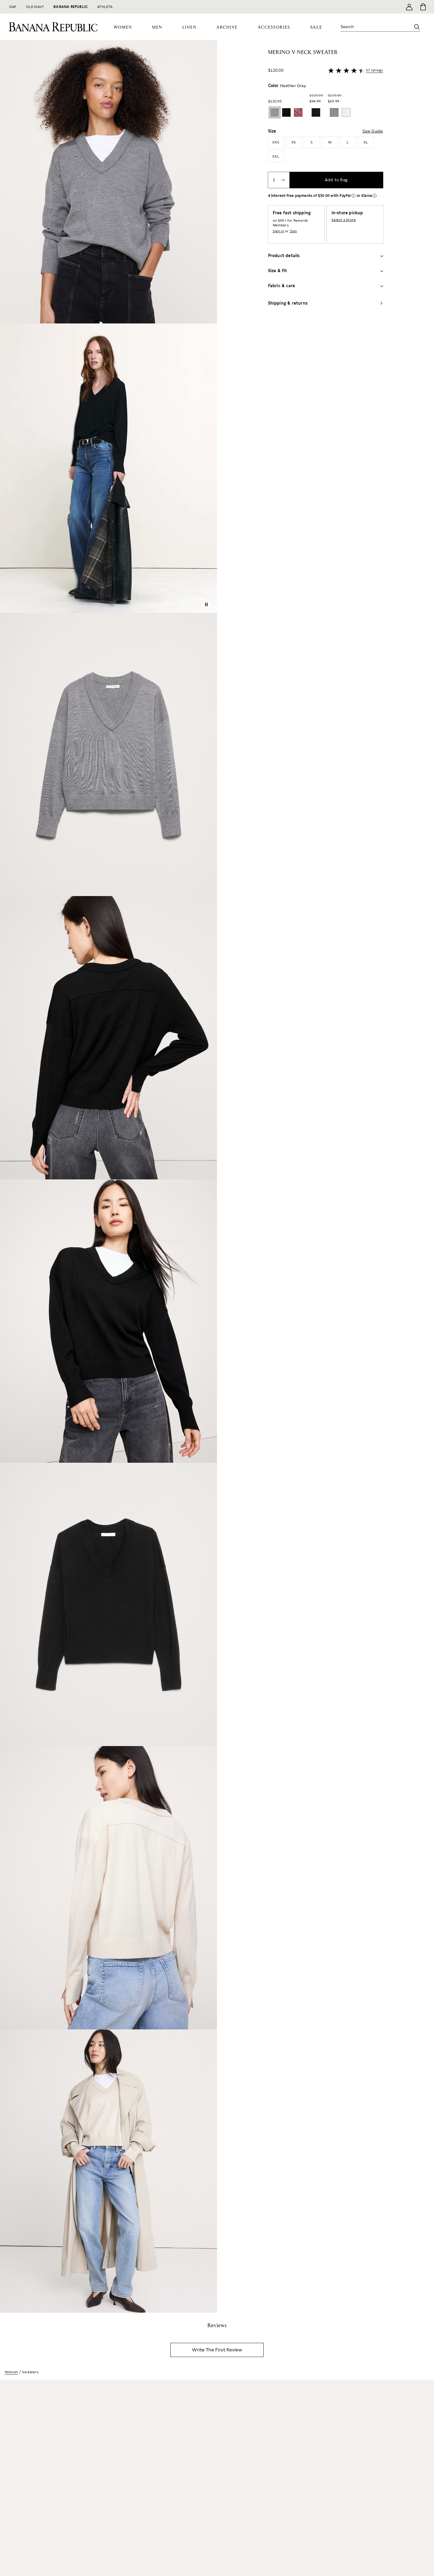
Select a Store (344, 220)
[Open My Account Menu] (409, 7)
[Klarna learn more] (375, 196)
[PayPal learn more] (353, 196)
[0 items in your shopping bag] (423, 7)
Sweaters (30, 2372)
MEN (157, 27)
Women (11, 2372)
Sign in (278, 231)
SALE (316, 27)
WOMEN (123, 27)
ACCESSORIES (274, 27)
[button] (108, 1176)
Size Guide (373, 131)
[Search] (417, 27)
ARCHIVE (227, 27)
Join (293, 231)
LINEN (190, 27)
